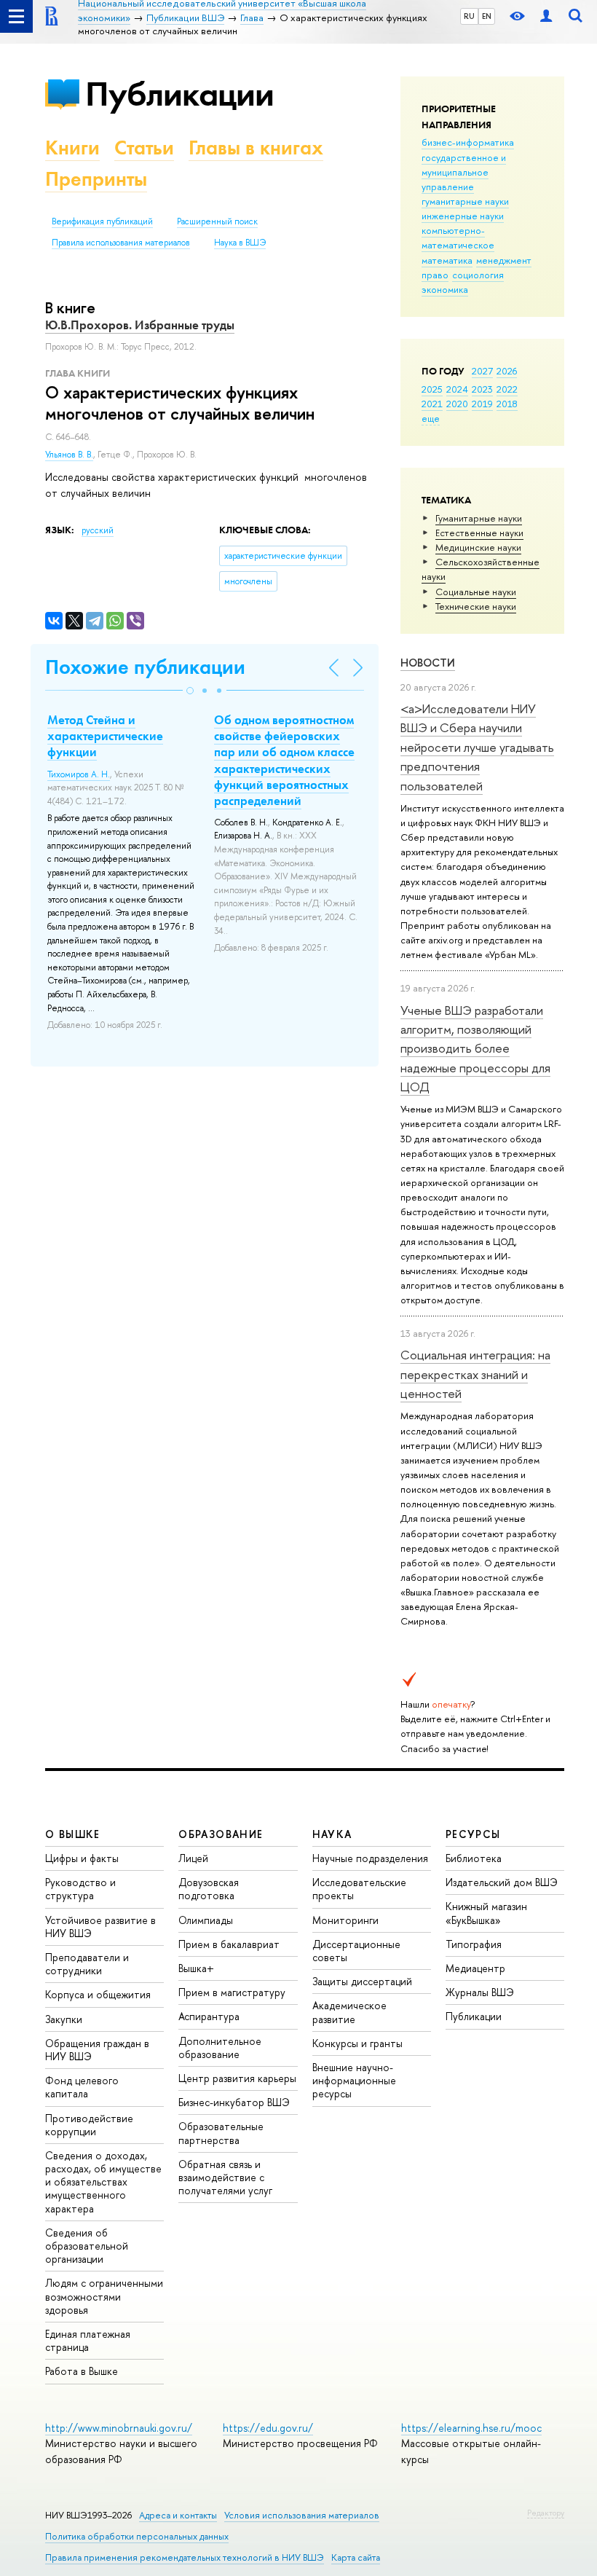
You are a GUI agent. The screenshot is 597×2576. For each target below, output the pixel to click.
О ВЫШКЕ (73, 1834)
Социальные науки (476, 592)
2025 (432, 389)
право (435, 275)
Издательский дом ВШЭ (502, 1882)
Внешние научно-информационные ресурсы (354, 2080)
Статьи (144, 148)
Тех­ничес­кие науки (476, 606)
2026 (507, 371)
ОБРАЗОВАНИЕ (221, 1834)
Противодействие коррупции (89, 2125)
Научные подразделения (370, 1858)
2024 (457, 389)
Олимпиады (206, 1920)
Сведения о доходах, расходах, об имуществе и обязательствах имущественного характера (103, 2182)
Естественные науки (479, 533)
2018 (507, 404)
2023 (482, 389)
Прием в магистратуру (232, 1992)
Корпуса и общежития (98, 1994)
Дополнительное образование (220, 2047)
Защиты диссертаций (362, 1981)
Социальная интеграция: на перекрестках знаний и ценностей (475, 1374)
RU (469, 16)
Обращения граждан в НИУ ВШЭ (97, 2050)
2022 (507, 389)
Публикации (179, 94)
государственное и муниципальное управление (464, 172)
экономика (445, 289)
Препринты (96, 179)
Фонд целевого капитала (82, 2087)
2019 (482, 404)
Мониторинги (345, 1920)
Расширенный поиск (217, 221)
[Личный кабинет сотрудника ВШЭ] (546, 16)
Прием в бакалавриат (229, 1944)
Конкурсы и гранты (357, 2043)
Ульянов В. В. (69, 455)
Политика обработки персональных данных (137, 2536)
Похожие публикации (145, 667)
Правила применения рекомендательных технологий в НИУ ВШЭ (185, 2557)
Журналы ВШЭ (480, 1992)
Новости (428, 663)
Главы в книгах (256, 148)
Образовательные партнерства (221, 2133)
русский (98, 530)
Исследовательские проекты (359, 1889)
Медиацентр (475, 1968)
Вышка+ (196, 1968)
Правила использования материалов (121, 243)
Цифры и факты (82, 1858)
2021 (432, 404)
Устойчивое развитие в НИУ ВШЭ (100, 1927)
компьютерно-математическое (458, 237)
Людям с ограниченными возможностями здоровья (104, 2296)
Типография (474, 1944)
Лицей (193, 1858)
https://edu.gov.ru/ (268, 2428)
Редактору (546, 2513)
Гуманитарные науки (479, 518)
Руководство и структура (80, 1889)
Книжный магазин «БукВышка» (486, 1913)
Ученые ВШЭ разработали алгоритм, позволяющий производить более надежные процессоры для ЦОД (475, 1048)
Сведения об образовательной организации (87, 2246)
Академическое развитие (349, 2012)
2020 (457, 404)
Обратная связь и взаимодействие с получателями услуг (225, 2177)
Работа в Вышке (82, 2371)
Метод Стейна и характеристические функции (105, 736)
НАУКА (332, 1834)
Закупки (64, 2019)
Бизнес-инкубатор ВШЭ (234, 2102)
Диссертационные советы (356, 1951)
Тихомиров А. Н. (79, 774)
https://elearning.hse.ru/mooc (471, 2428)
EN (487, 16)
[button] (190, 691)
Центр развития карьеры (237, 2078)
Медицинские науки (478, 547)
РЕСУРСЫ (473, 1834)
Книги (72, 148)
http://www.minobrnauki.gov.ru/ (119, 2428)
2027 (482, 371)
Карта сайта (356, 2557)
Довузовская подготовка (209, 1889)
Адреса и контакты (178, 2515)
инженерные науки (463, 216)
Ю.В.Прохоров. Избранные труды (140, 325)
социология (478, 275)
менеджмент (504, 260)
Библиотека (474, 1858)
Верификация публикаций (102, 221)
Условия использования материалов (302, 2515)
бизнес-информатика (468, 142)
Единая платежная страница (88, 2340)
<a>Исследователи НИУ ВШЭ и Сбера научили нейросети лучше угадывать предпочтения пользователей (477, 747)
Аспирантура (209, 2016)
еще (431, 418)
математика (447, 260)
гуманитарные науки (465, 201)
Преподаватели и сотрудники (87, 1964)
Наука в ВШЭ (240, 243)
